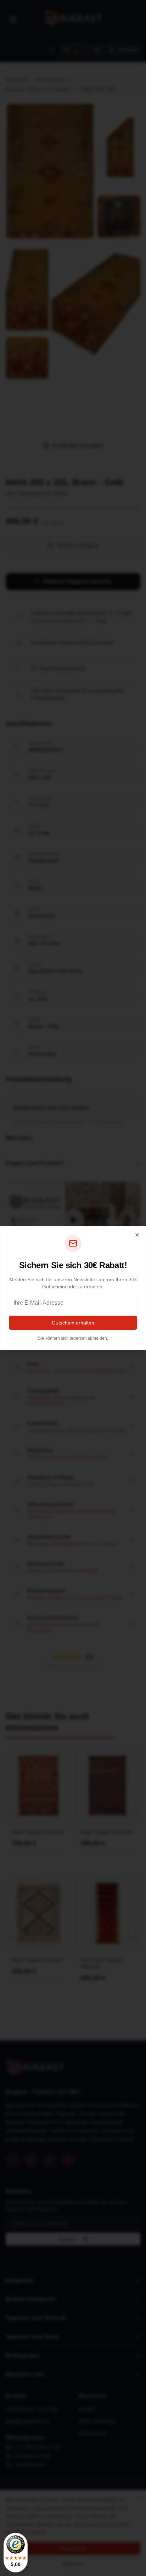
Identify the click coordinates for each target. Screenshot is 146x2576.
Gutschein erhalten (73, 1323)
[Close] (137, 1235)
